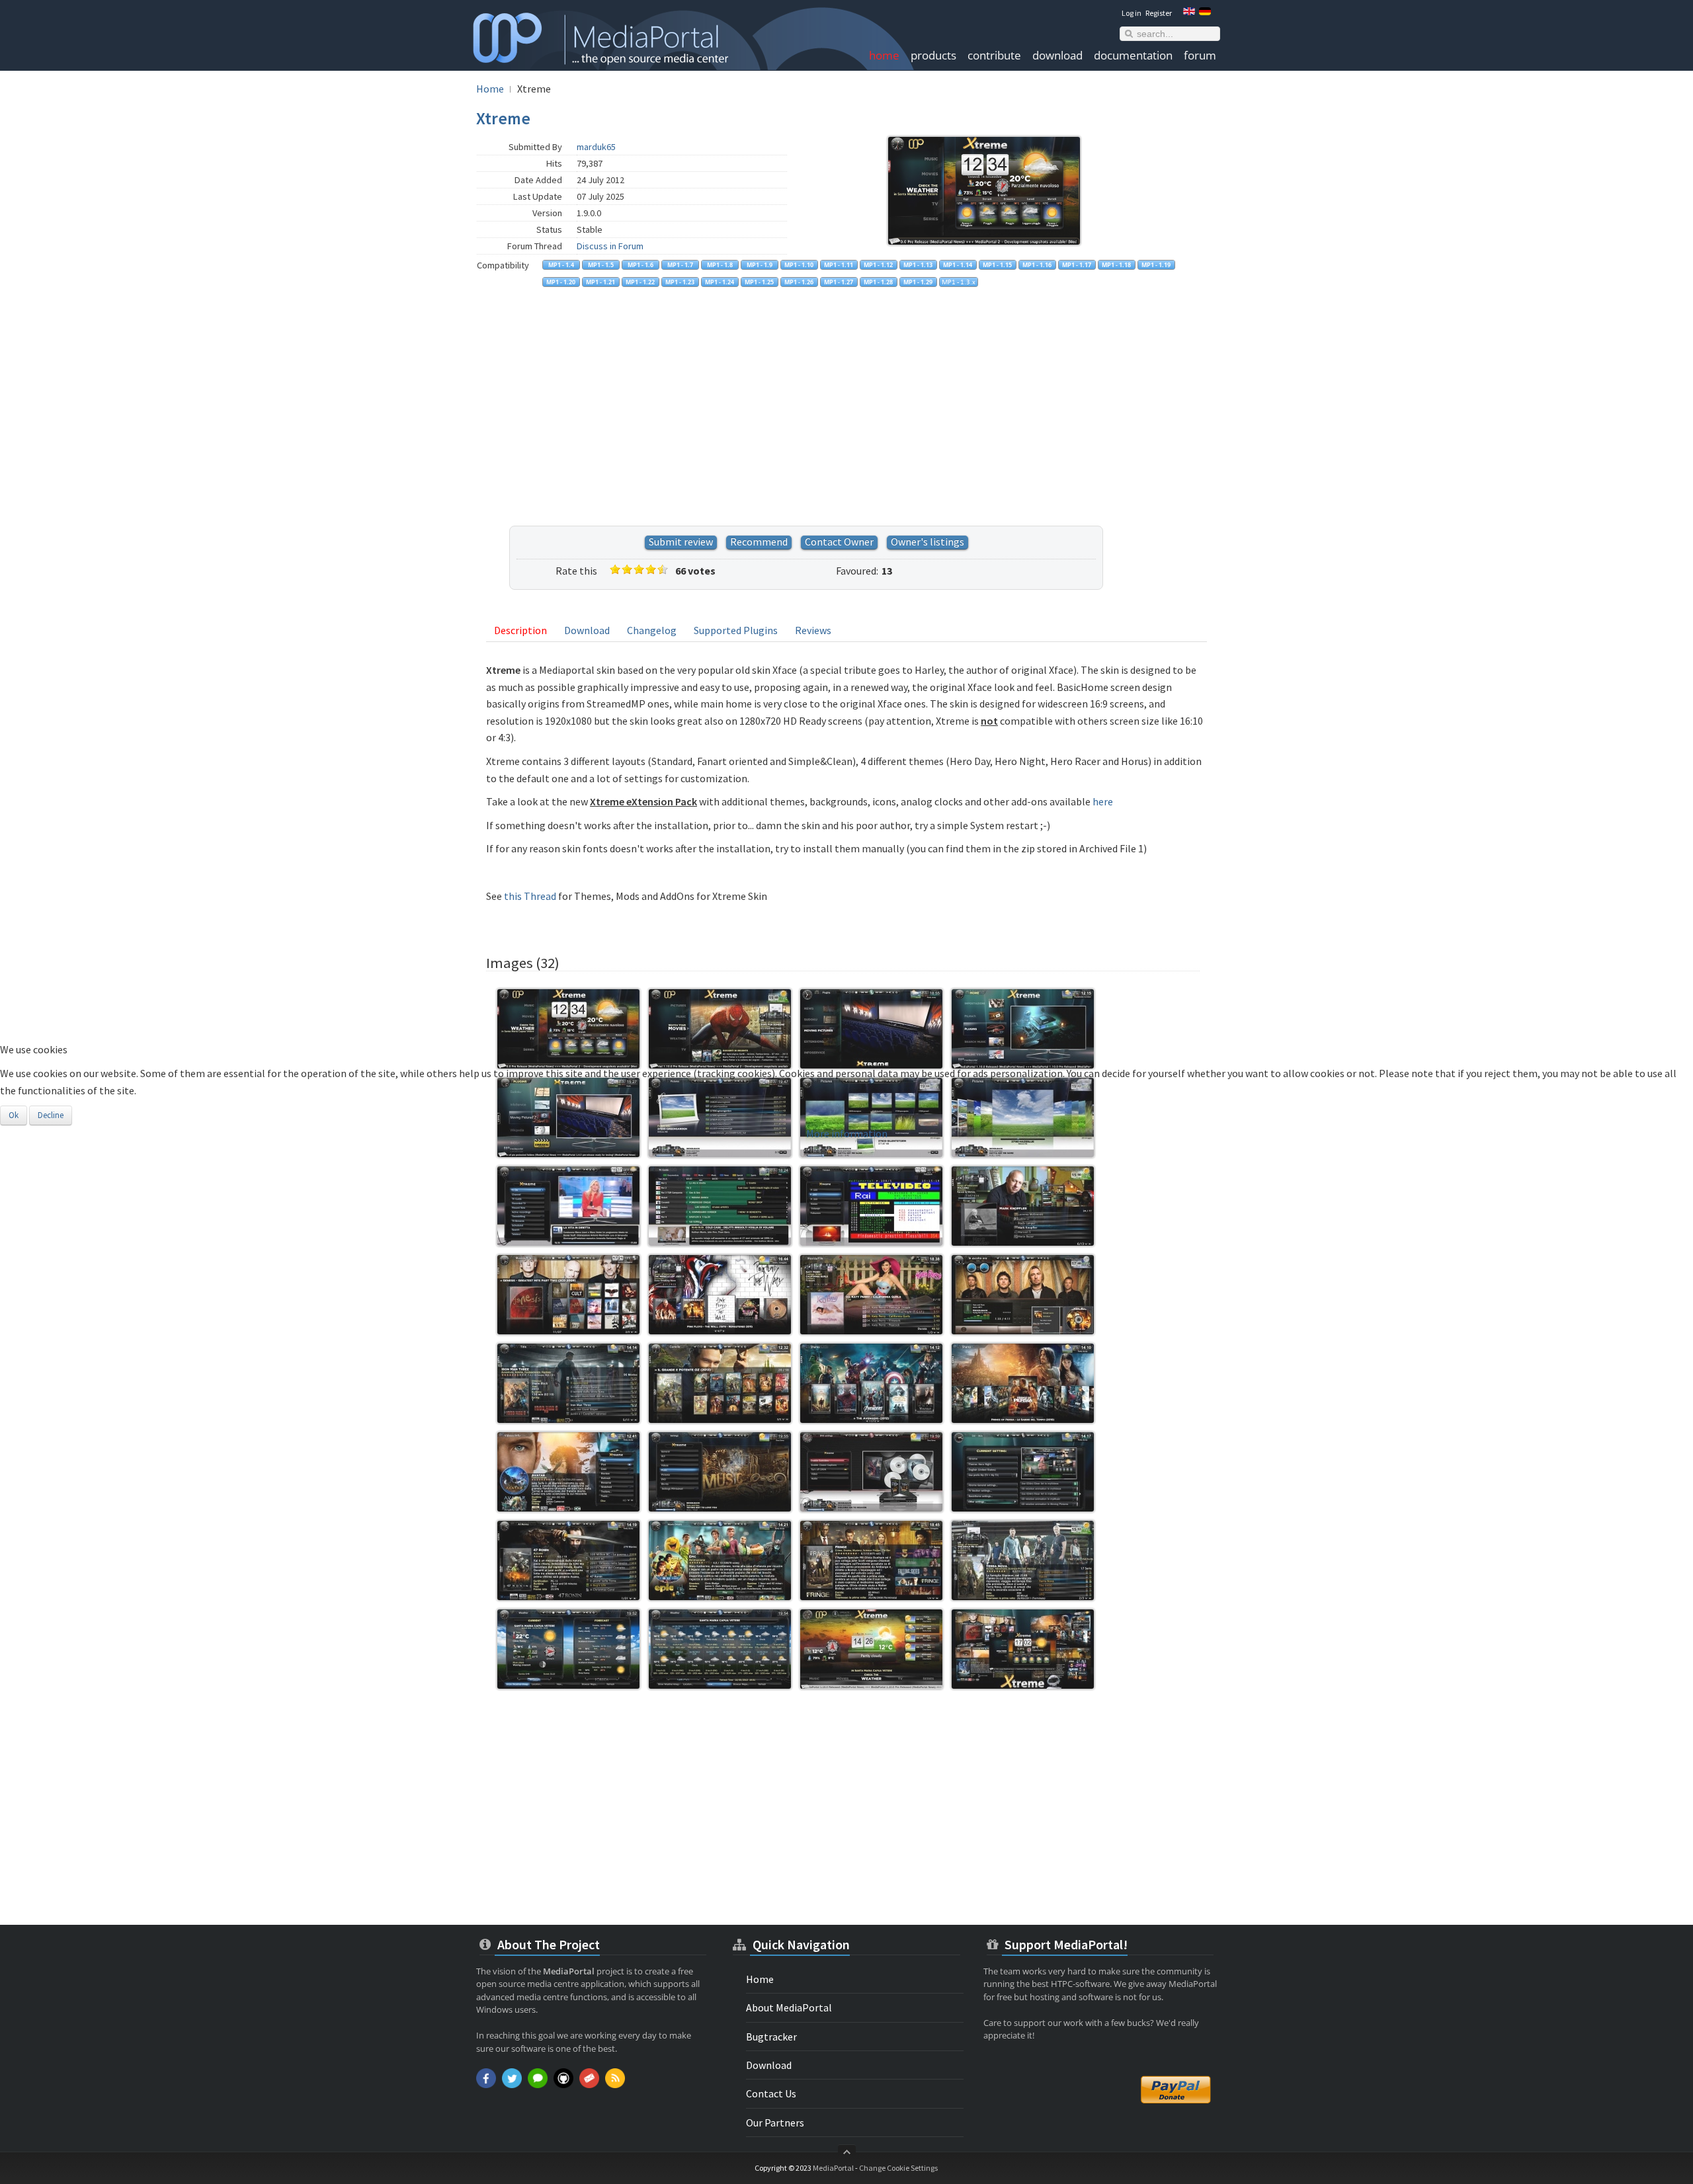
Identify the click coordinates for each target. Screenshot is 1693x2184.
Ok (14, 1115)
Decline (51, 1115)
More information (847, 1133)
